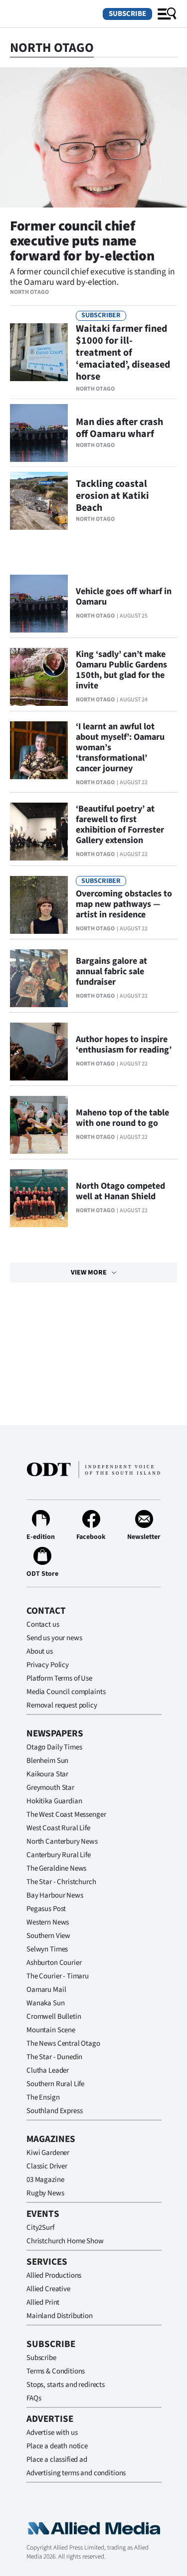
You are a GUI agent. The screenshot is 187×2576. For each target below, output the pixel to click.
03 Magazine (45, 2180)
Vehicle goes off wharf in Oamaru (124, 597)
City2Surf (40, 2228)
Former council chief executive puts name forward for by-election (82, 241)
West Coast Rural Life (58, 1828)
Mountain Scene (51, 2030)
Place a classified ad (57, 2460)
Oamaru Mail (46, 1990)
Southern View (48, 1936)
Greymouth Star (50, 1788)
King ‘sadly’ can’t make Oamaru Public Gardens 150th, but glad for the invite (121, 670)
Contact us (43, 1624)
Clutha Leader (48, 2070)
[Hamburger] (167, 14)
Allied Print (43, 2302)
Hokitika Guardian (54, 1801)
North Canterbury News (62, 1841)
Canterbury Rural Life (59, 1855)
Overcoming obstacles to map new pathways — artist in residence (124, 904)
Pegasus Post (46, 1909)
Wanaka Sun (46, 2003)
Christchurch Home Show (65, 2241)
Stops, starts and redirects (66, 2385)
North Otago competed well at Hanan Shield (120, 1191)
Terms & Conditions (56, 2371)
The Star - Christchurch (61, 1882)
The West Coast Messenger (66, 1815)
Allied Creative (48, 2289)
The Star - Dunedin (54, 2057)
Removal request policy (62, 1705)
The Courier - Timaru (58, 1976)
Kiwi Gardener (48, 2153)
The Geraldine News (56, 1868)
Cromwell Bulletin (54, 2017)
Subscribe (127, 14)
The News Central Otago (63, 2043)
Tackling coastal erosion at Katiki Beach (112, 496)
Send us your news (54, 1638)
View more (89, 1273)
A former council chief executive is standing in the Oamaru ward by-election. (92, 277)
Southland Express (54, 2111)
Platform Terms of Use (59, 1678)
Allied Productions (54, 2275)
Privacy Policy (48, 1665)
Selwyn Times (47, 1949)
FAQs (34, 2398)
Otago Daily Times (54, 1747)
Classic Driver (47, 2166)
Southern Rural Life (55, 2084)
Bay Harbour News (55, 1895)
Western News (48, 1922)
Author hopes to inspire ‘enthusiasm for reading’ (124, 1045)
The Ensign (43, 2097)
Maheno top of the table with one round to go (122, 1118)
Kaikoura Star (47, 1774)
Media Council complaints (66, 1692)
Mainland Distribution (60, 2316)
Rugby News (45, 2193)
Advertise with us (52, 2433)
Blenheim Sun (47, 1761)
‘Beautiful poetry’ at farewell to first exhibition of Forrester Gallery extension (120, 825)
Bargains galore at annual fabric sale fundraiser (111, 971)
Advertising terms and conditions (76, 2473)
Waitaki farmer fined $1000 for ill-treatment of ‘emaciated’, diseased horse (123, 353)
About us (40, 1651)
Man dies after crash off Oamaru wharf (119, 428)
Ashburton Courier (54, 1963)
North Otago (29, 292)
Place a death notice (57, 2446)
